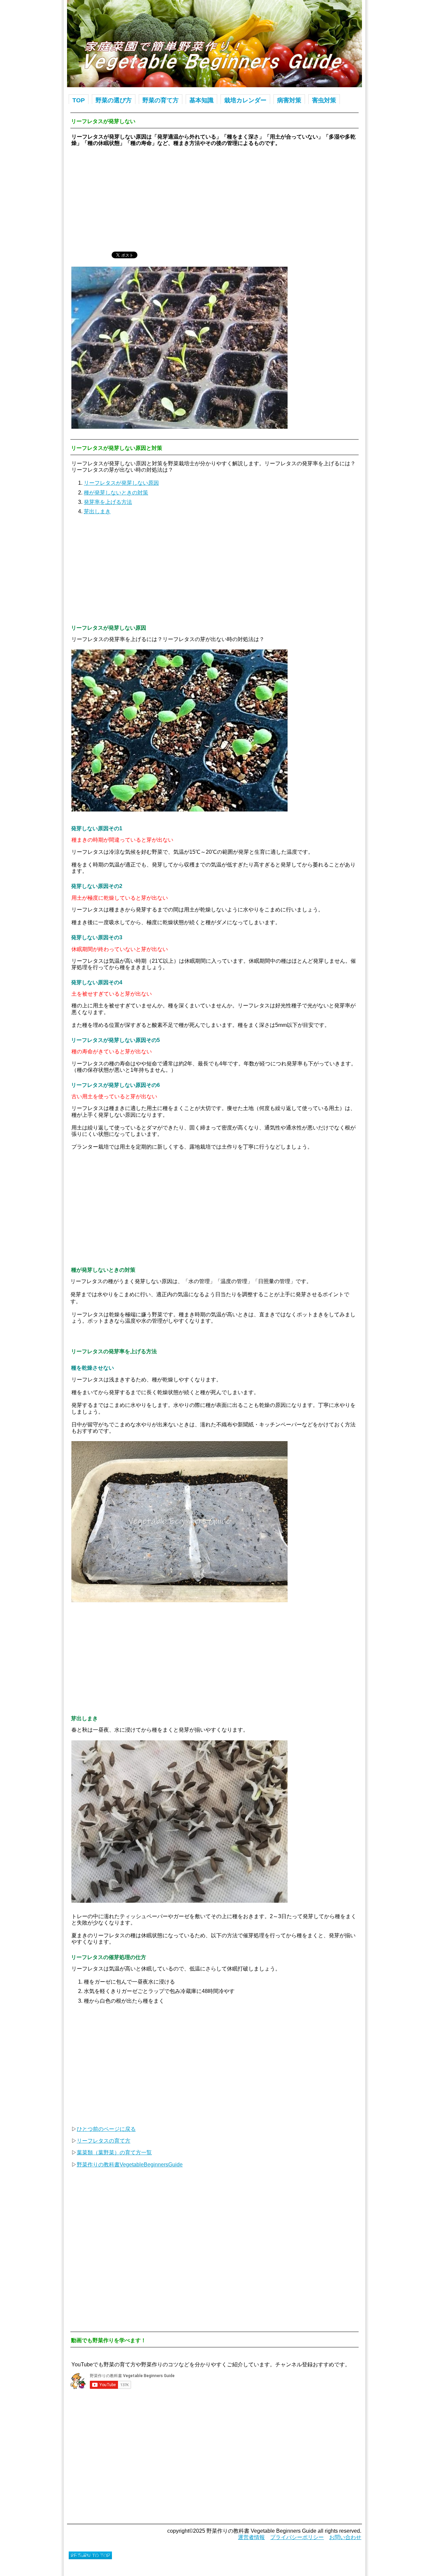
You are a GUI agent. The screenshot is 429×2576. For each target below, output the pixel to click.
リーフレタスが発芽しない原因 (121, 483)
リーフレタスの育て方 (104, 2141)
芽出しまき (97, 511)
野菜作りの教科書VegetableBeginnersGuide (130, 2165)
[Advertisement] (214, 199)
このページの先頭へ (90, 2555)
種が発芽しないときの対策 (116, 493)
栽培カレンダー (245, 100)
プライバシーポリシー (297, 2537)
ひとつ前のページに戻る (106, 2129)
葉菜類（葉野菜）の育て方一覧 (114, 2152)
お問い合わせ (345, 2537)
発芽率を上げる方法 (108, 502)
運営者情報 (251, 2537)
